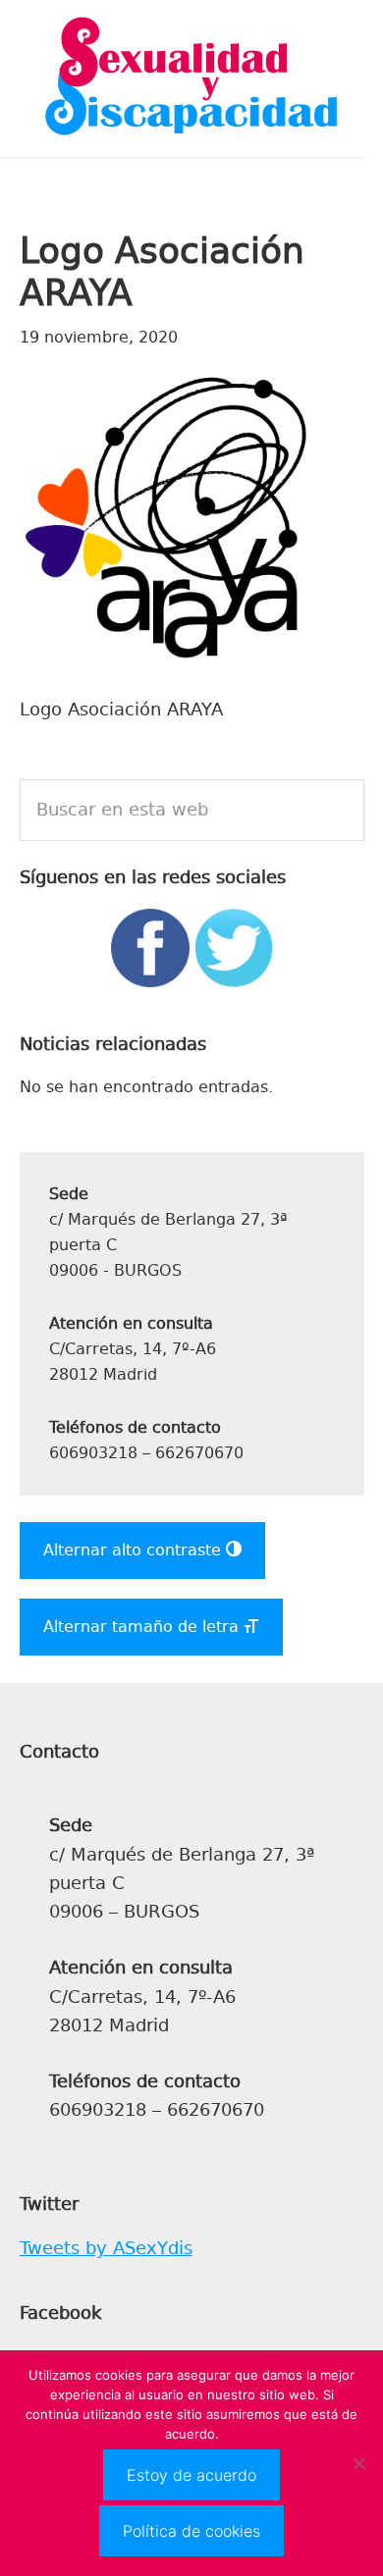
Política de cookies (191, 2531)
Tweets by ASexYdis (106, 2248)
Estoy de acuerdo (191, 2475)
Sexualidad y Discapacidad (191, 79)
